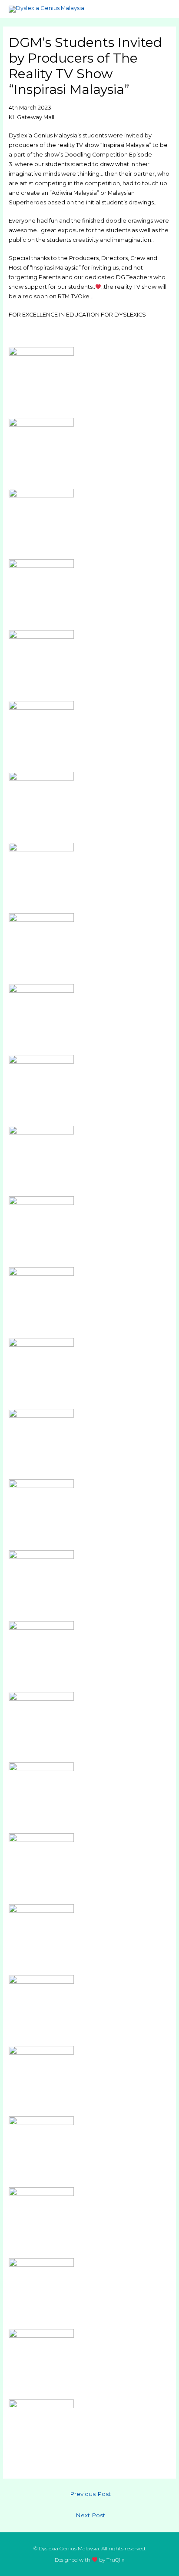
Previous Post (90, 2494)
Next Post (90, 2515)
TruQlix (115, 2560)
